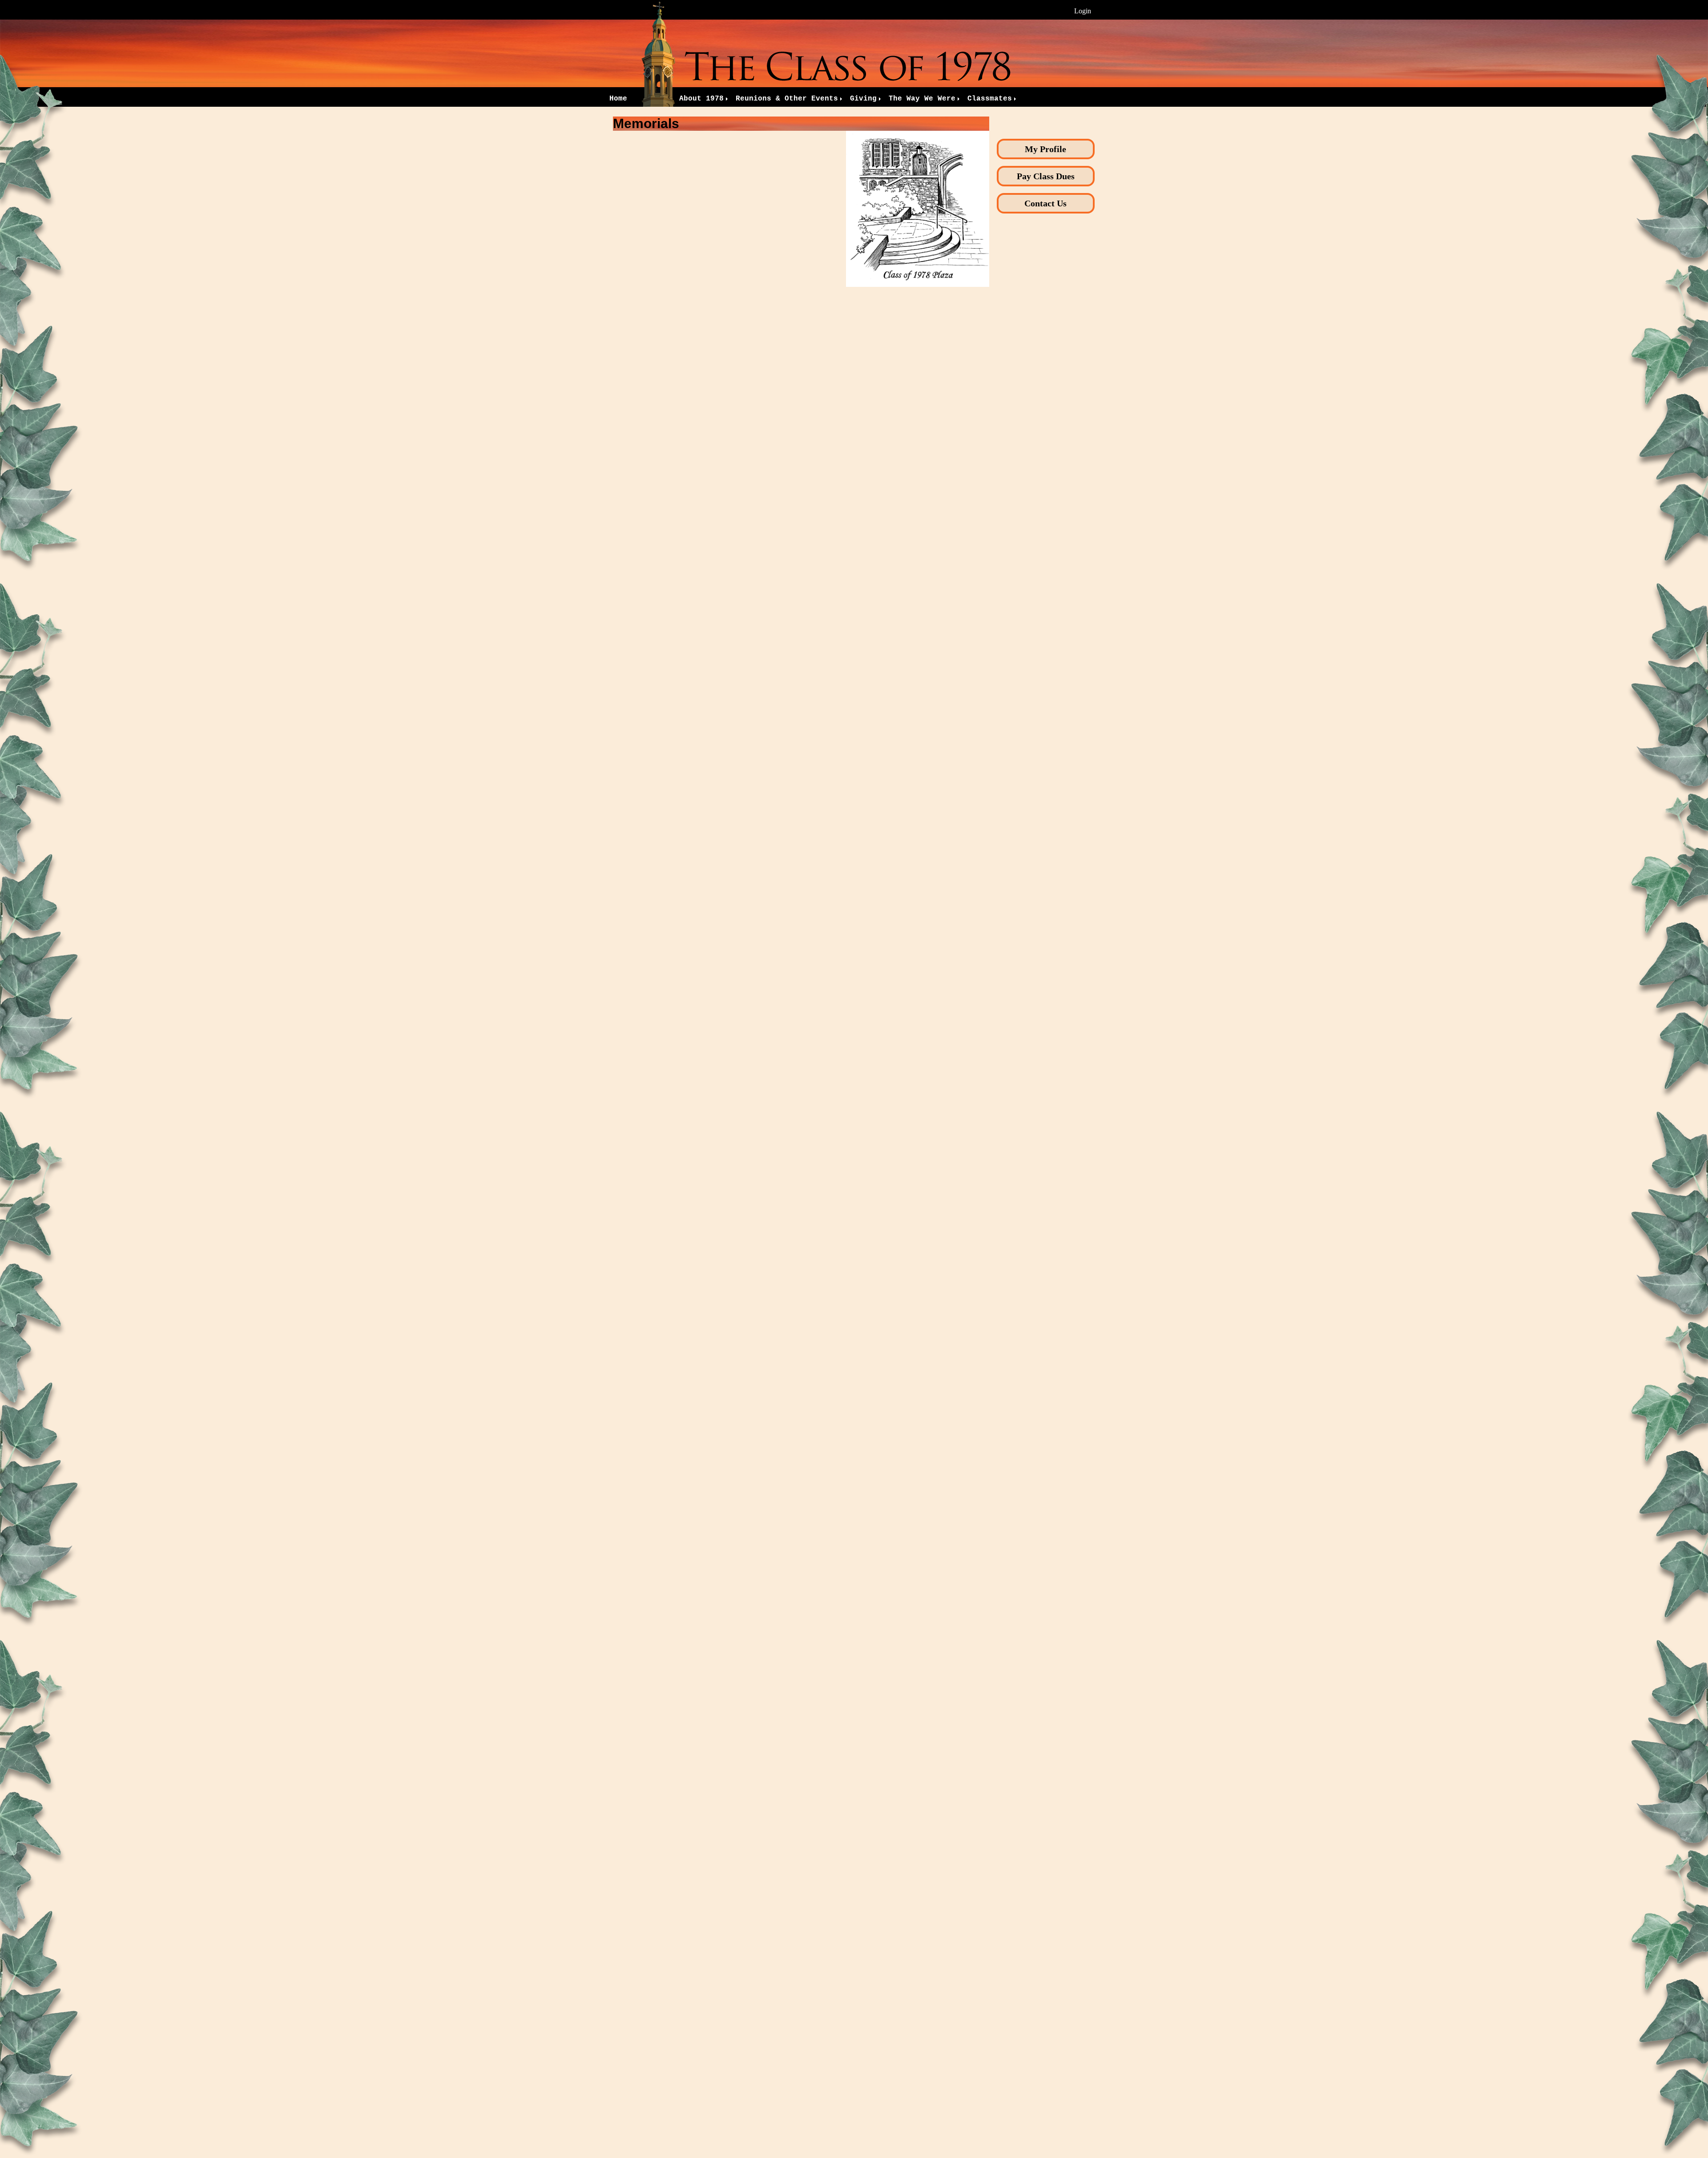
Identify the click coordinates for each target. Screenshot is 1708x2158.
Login (1083, 11)
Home (618, 99)
